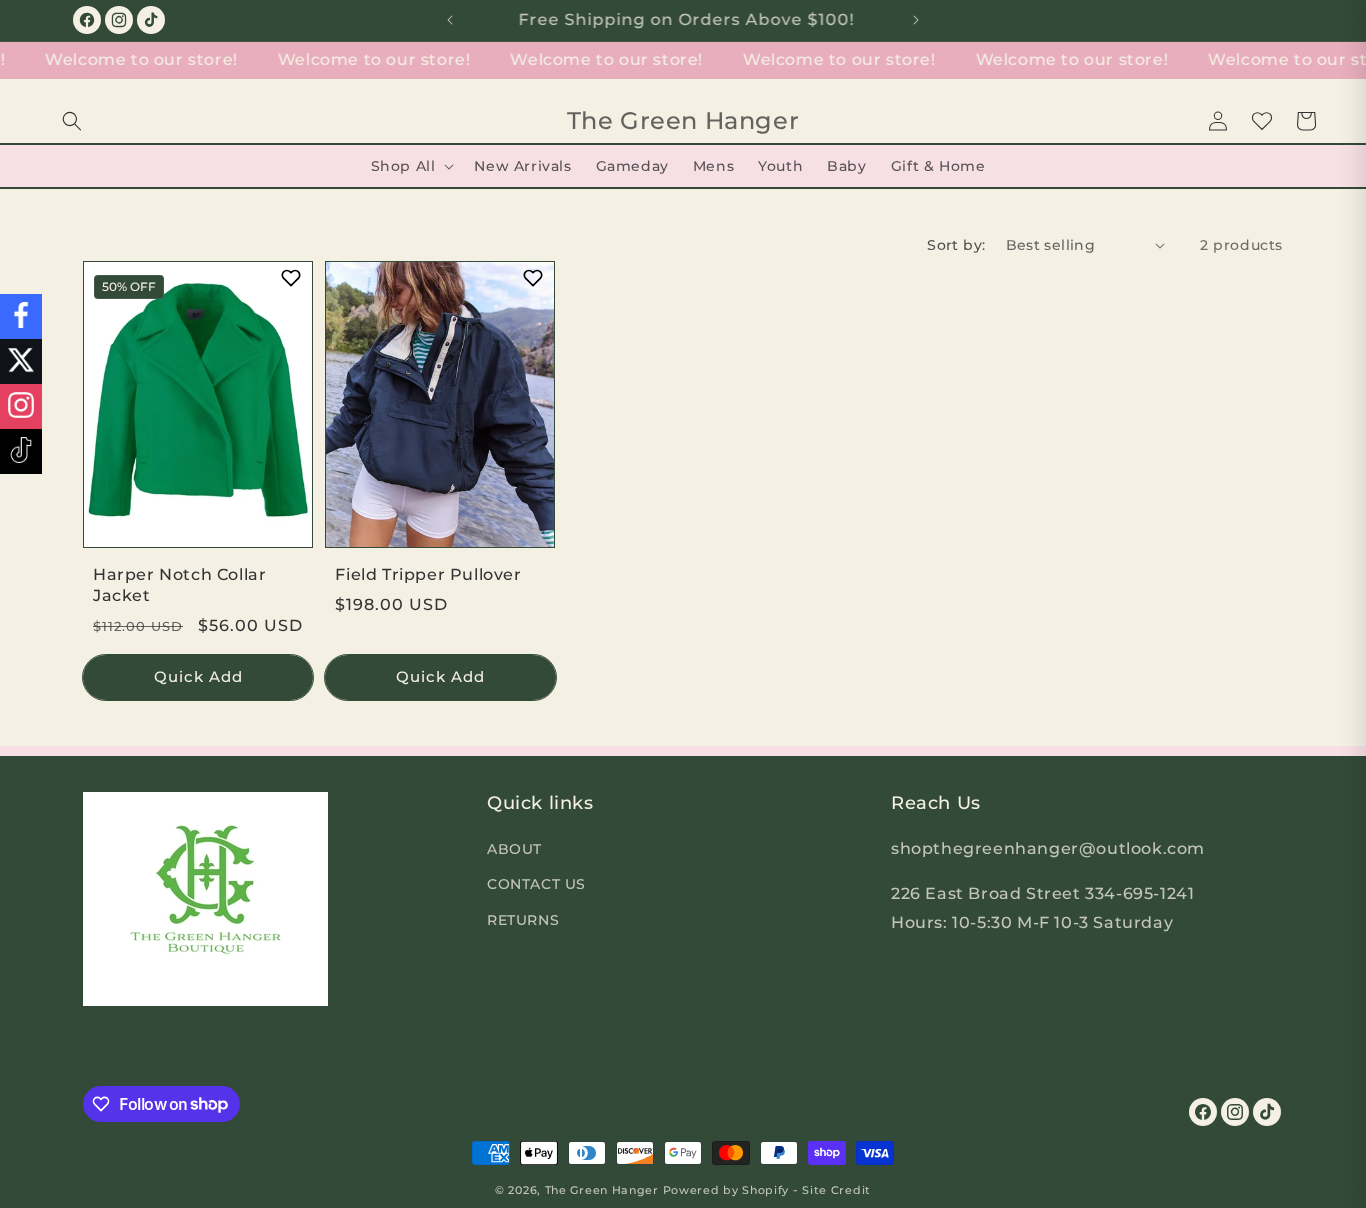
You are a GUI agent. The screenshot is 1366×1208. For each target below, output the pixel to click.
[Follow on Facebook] (21, 316)
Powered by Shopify (726, 1190)
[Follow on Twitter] (21, 361)
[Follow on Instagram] (21, 406)
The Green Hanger (602, 1190)
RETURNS (523, 919)
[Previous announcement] (450, 20)
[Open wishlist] (1262, 121)
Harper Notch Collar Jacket (179, 585)
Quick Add (198, 676)
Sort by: (956, 245)
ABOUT (514, 849)
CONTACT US (536, 884)
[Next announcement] (916, 20)
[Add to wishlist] (290, 278)
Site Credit (836, 1190)
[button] (72, 121)
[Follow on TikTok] (21, 451)
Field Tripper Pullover (428, 574)
